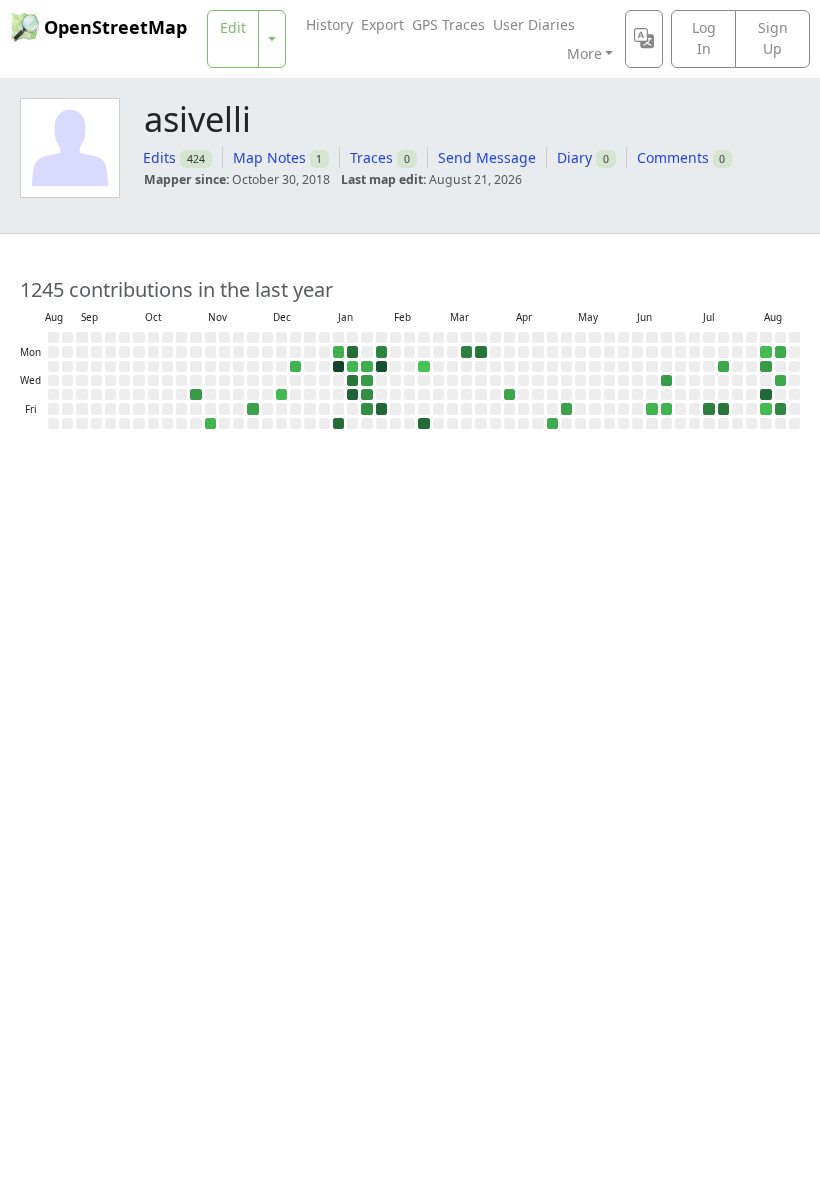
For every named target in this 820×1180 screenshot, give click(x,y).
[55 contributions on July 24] (723, 408)
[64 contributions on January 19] (352, 351)
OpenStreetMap (115, 27)
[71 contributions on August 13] (765, 394)
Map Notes (269, 157)
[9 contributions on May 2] (552, 423)
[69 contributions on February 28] (423, 423)
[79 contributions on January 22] (352, 394)
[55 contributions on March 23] (480, 351)
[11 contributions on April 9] (509, 394)
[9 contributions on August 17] (780, 351)
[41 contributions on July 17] (708, 408)
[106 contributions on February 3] (381, 366)
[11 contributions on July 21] (723, 366)
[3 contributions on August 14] (765, 408)
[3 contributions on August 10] (765, 351)
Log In (704, 38)
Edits (159, 157)
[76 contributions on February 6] (381, 408)
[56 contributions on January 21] (352, 380)
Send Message (487, 157)
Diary (574, 157)
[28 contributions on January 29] (366, 394)
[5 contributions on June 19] (651, 408)
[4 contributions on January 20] (352, 366)
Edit (233, 27)
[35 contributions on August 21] (780, 408)
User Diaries (534, 24)
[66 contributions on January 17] (338, 423)
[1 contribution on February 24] (423, 366)
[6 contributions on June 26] (666, 408)
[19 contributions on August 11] (765, 366)
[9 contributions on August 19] (780, 380)
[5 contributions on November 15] (210, 423)
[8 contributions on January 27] (366, 366)
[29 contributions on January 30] (366, 408)
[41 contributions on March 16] (466, 351)
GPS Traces (448, 24)
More (584, 53)
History (329, 24)
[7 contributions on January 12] (338, 351)
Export (382, 24)
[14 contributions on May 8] (566, 408)
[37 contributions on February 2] (381, 351)
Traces (371, 157)
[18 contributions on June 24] (666, 380)
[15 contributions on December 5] (252, 408)
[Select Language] (644, 39)
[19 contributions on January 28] (366, 380)
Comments (673, 157)
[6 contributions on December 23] (295, 366)
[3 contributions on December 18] (281, 394)
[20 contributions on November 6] (195, 394)
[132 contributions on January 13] (338, 366)
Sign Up (773, 38)
